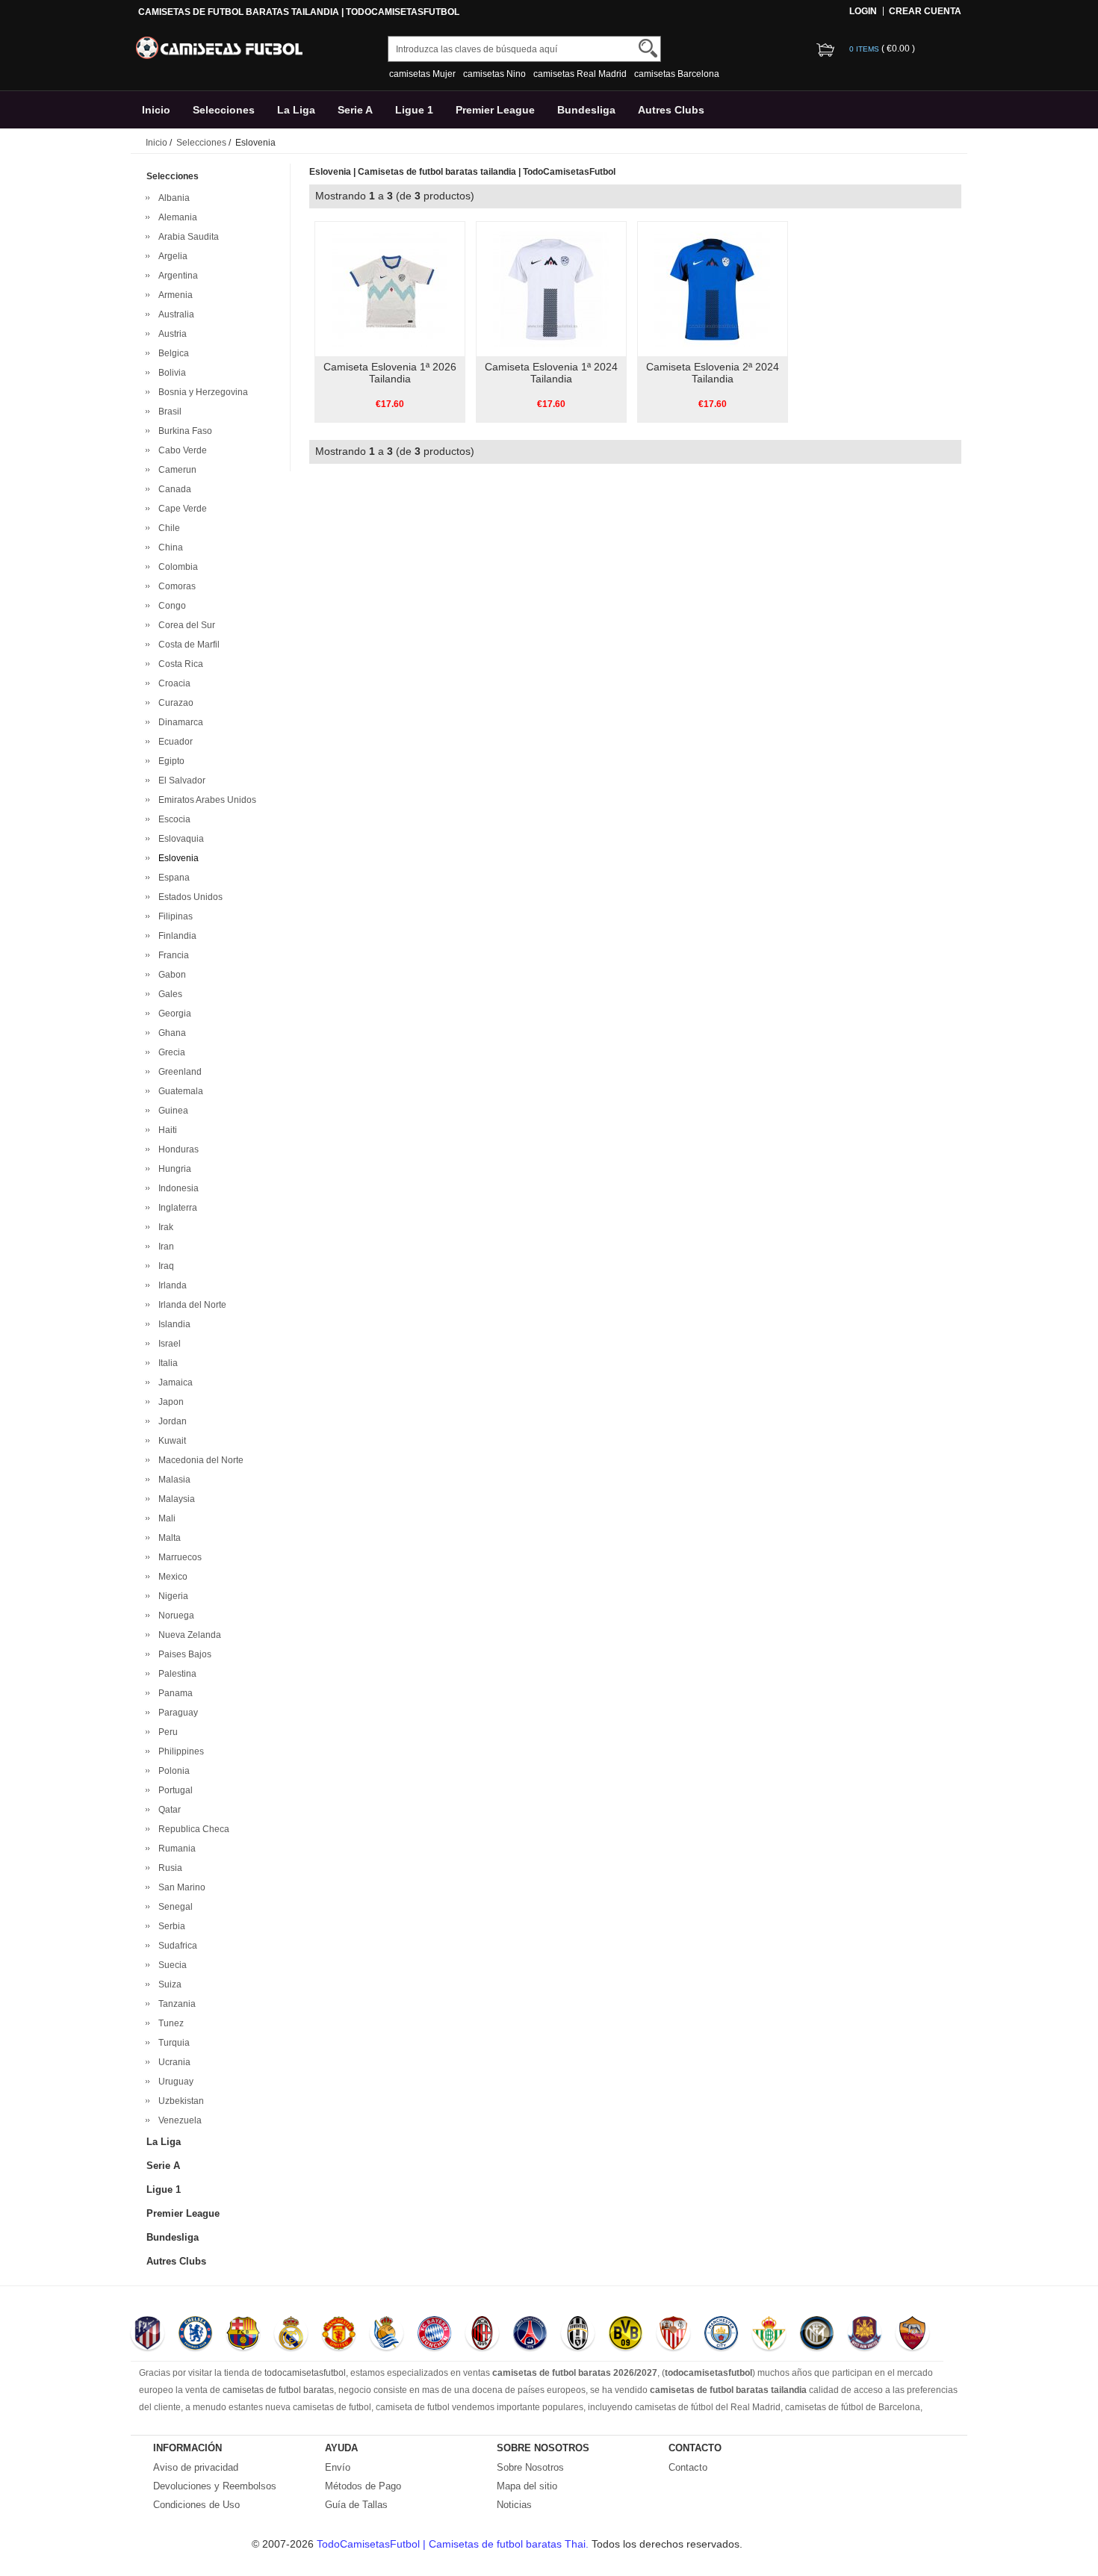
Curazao (174, 703)
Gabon (170, 975)
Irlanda (170, 1285)
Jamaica (173, 1382)
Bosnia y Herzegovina (201, 392)
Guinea (171, 1111)
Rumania (175, 1849)
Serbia (170, 1926)
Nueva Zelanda (187, 1635)
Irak (164, 1227)
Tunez (169, 2023)
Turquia (172, 2043)
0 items (865, 49)
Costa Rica (179, 664)
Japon (169, 1402)
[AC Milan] (482, 2335)
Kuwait (170, 1441)
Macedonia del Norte (199, 1460)
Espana (172, 878)
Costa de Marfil (187, 645)
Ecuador (173, 742)
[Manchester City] (721, 2335)
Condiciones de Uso (196, 2505)
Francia (171, 955)
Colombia (176, 567)
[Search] (648, 48)
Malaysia (174, 1499)
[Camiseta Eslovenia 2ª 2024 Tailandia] (712, 288)
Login (863, 11)
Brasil (168, 412)
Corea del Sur (184, 625)
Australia (174, 314)
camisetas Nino (494, 74)
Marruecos (178, 1557)
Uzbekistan (179, 2101)
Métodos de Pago (363, 2486)
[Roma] (912, 2335)
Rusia (168, 1868)
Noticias (514, 2505)
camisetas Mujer (422, 74)
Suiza (168, 1984)
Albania (172, 198)
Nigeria (171, 1596)
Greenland (178, 1072)
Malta (167, 1538)
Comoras (175, 586)
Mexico (171, 1577)
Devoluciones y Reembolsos (215, 2486)
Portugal (173, 1790)
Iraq (164, 1266)
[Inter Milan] (817, 2335)
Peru (166, 1732)
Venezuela (178, 2120)
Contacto (688, 2467)
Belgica (171, 353)
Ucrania (172, 2062)
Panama (173, 1693)
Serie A (355, 110)
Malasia (172, 1480)
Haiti (165, 1130)
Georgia (173, 1014)
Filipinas (173, 916)
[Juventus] (578, 2335)
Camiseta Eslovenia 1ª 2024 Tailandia (551, 373)
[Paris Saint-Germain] (530, 2335)
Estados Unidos (188, 897)
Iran (164, 1247)
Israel (167, 1344)
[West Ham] (865, 2335)
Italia (166, 1363)
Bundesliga (586, 110)
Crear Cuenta (925, 11)
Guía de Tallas (356, 2505)
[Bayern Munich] (434, 2335)
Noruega (174, 1616)
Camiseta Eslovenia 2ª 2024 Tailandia (713, 373)
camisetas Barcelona (677, 74)
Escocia (172, 819)
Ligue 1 (414, 110)
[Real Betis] (769, 2335)
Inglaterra (176, 1208)
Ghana (170, 1033)
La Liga (296, 110)
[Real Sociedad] (387, 2335)
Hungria (173, 1169)
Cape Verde (180, 509)
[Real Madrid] (291, 2335)
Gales (168, 994)
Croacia (172, 683)
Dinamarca (179, 722)
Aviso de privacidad (196, 2467)
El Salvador (180, 780)
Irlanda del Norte (190, 1305)
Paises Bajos (183, 1654)
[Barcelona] (243, 2335)
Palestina (175, 1674)
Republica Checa (192, 1829)
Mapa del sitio (527, 2486)
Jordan (170, 1421)
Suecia (170, 1965)
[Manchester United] (339, 2335)
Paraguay (176, 1713)
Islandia (172, 1324)
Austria (170, 334)
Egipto (169, 761)
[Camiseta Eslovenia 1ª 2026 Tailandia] (390, 288)
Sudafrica (176, 1946)
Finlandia (175, 936)
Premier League (495, 110)
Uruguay (174, 2082)
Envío (338, 2467)
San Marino (180, 1887)
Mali (165, 1518)
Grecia (170, 1052)
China (168, 547)
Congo (170, 606)
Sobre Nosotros (530, 2467)
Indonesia (176, 1188)
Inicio (156, 110)
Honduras (176, 1149)
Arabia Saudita (186, 237)
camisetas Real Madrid (580, 74)
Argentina (176, 276)
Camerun (175, 470)
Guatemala (179, 1091)
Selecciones (224, 110)
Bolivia (170, 373)
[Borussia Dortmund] (626, 2335)
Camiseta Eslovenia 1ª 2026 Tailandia (390, 373)
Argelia (171, 256)
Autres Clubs (671, 110)
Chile (167, 528)
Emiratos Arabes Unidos (205, 800)
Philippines (179, 1751)
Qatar (167, 1810)
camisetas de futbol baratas (278, 2390)
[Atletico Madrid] (148, 2335)
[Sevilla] (673, 2335)
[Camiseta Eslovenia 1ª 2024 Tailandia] (551, 288)
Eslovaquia (179, 839)
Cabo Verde (180, 450)
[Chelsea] (195, 2335)
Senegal (173, 1907)
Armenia (173, 295)
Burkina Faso (183, 431)
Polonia (172, 1771)
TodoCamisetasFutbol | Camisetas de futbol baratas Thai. (454, 2544)
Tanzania (175, 2004)
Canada (173, 489)
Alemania (176, 217)
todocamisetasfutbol (305, 2373)
